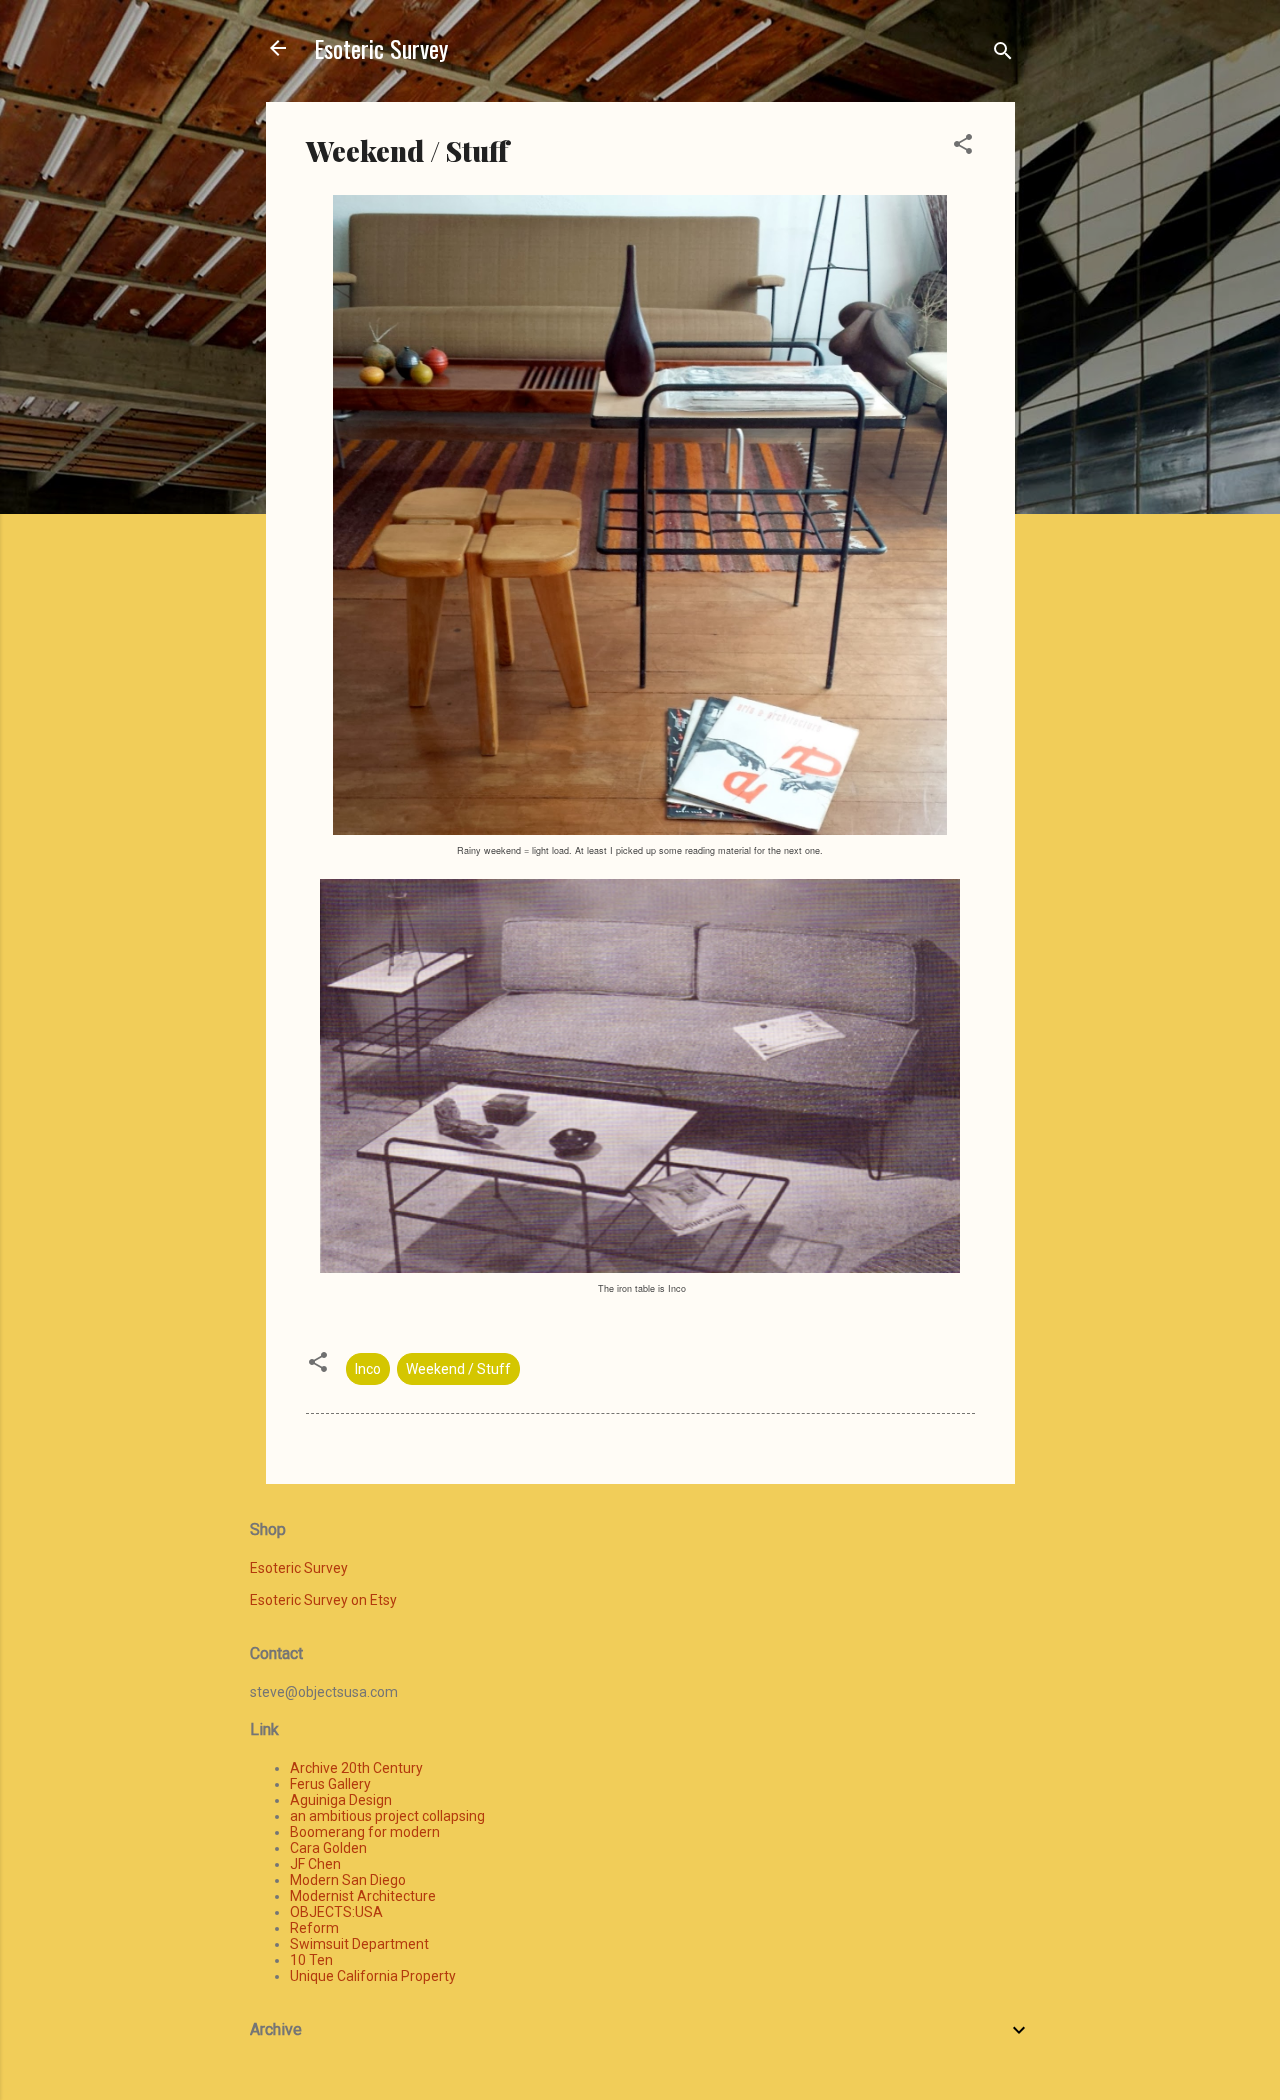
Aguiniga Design (341, 1800)
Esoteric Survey (381, 48)
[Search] (1003, 54)
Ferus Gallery (330, 1784)
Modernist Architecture (363, 1896)
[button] (963, 147)
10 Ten (311, 1960)
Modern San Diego (348, 1880)
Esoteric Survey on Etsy (323, 1600)
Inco (368, 1369)
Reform (314, 1928)
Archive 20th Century (356, 1768)
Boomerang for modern (365, 1832)
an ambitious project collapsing (387, 1816)
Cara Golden (328, 1848)
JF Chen (315, 1864)
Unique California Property (373, 1976)
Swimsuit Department (359, 1944)
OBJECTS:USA (336, 1912)
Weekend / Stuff (458, 1369)
